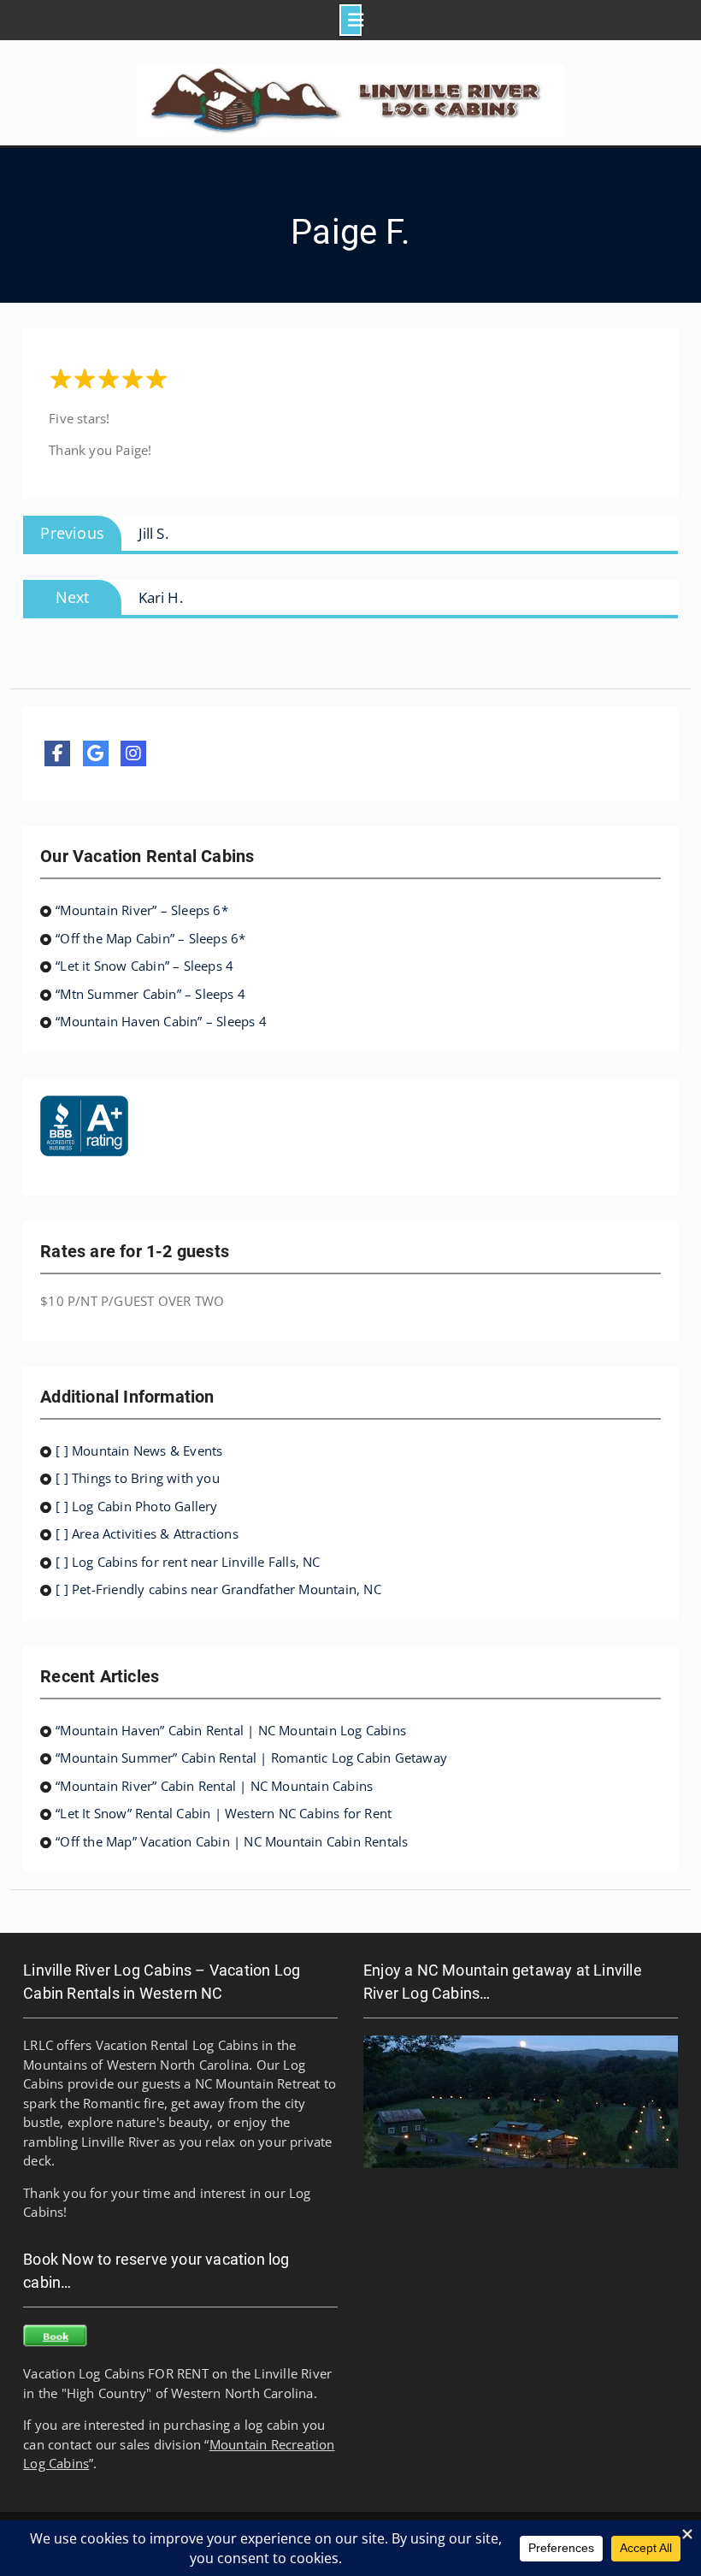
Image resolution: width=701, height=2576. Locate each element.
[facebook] (57, 753)
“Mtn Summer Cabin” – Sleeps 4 (150, 994)
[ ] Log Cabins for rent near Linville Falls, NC (188, 1562)
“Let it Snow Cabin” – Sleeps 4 (144, 966)
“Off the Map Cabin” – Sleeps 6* (150, 938)
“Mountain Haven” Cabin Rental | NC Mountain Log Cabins (231, 1730)
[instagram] (133, 753)
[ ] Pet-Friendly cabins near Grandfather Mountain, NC (218, 1589)
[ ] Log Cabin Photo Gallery (136, 1506)
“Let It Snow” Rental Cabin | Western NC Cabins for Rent (224, 1813)
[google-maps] (96, 753)
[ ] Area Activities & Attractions (147, 1533)
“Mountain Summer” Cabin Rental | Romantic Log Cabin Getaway (251, 1758)
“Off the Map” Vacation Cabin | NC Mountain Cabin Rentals (232, 1841)
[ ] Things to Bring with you (138, 1478)
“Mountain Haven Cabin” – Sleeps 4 (161, 1021)
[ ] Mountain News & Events (139, 1450)
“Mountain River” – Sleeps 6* (142, 910)
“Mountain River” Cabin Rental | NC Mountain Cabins (214, 1786)
